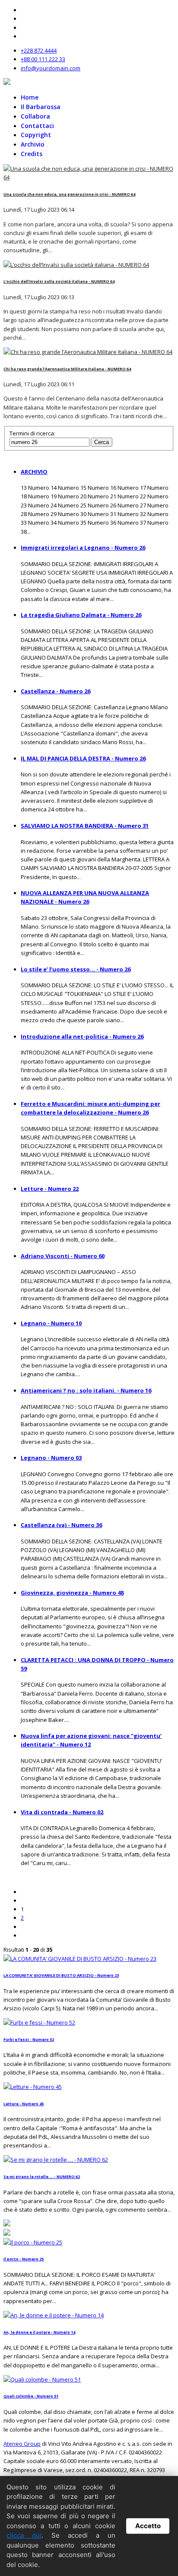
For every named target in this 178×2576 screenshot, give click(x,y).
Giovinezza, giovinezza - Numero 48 (72, 1593)
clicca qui (24, 2535)
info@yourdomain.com (51, 68)
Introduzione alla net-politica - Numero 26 (82, 1036)
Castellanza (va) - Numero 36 (61, 1525)
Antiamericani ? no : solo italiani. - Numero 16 (86, 1390)
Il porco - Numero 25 (24, 2259)
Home (30, 97)
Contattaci (37, 126)
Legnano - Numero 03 (51, 1458)
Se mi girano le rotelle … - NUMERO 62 (42, 2177)
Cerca (102, 442)
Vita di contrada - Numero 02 (62, 1812)
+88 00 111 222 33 (43, 59)
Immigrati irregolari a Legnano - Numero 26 (83, 548)
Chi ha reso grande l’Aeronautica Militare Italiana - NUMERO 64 (67, 369)
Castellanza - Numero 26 (56, 691)
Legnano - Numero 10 (51, 1323)
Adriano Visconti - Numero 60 (63, 1256)
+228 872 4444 (39, 50)
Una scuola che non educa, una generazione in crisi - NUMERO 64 (69, 194)
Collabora (35, 116)
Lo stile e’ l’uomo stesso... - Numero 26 (76, 969)
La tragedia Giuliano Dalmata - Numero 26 (81, 615)
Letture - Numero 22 (50, 1189)
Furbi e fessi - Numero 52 (29, 2039)
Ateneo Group (22, 2444)
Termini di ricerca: (32, 433)
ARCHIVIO (34, 472)
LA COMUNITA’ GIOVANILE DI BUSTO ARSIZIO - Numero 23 (61, 1975)
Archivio (33, 144)
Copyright (36, 135)
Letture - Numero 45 (24, 2104)
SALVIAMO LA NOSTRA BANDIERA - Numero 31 (85, 826)
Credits (32, 154)
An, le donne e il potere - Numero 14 (39, 2332)
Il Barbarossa (41, 107)
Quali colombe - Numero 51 (31, 2396)
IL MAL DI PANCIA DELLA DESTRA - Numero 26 (83, 758)
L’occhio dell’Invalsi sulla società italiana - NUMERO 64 (59, 281)
